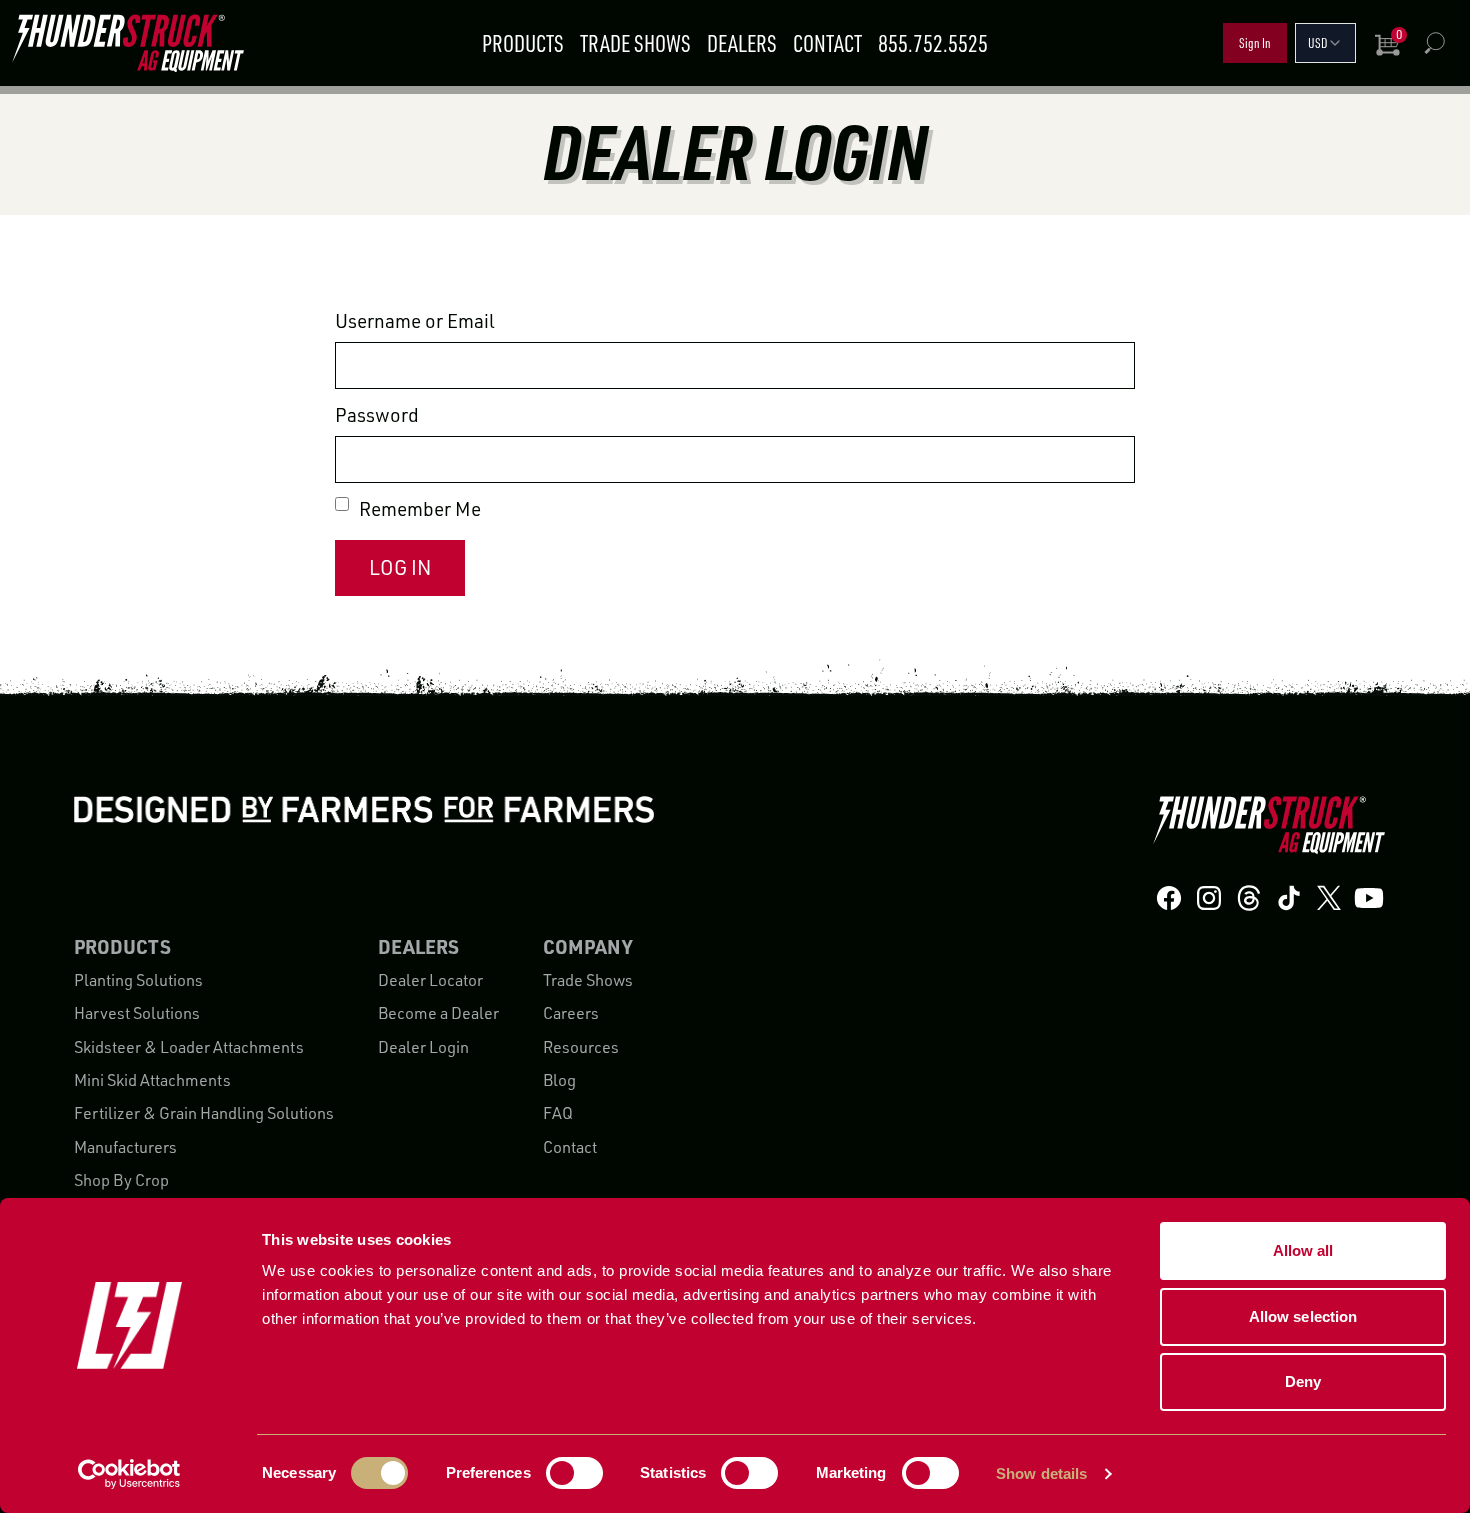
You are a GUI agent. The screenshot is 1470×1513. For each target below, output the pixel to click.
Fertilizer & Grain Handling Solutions (204, 1113)
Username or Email (415, 321)
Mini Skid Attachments (152, 1080)
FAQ (558, 1113)
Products (523, 43)
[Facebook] (1169, 897)
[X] (1329, 897)
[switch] (574, 1473)
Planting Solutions (138, 980)
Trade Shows (635, 43)
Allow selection (1303, 1316)
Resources (581, 1047)
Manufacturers (125, 1147)
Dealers (742, 43)
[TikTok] (1289, 897)
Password (377, 415)
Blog (559, 1080)
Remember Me (420, 509)
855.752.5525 (933, 43)
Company (587, 946)
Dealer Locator (430, 980)
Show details (1041, 1473)
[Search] (1434, 43)
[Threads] (1249, 897)
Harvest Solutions (137, 1013)
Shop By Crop (121, 1180)
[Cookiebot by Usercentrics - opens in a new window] (129, 1474)
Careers (571, 1013)
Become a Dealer (438, 1013)
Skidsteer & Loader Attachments (189, 1047)
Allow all (1303, 1250)
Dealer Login (423, 1047)
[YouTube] (1369, 897)
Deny (1303, 1381)
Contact (827, 43)
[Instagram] (1209, 897)
